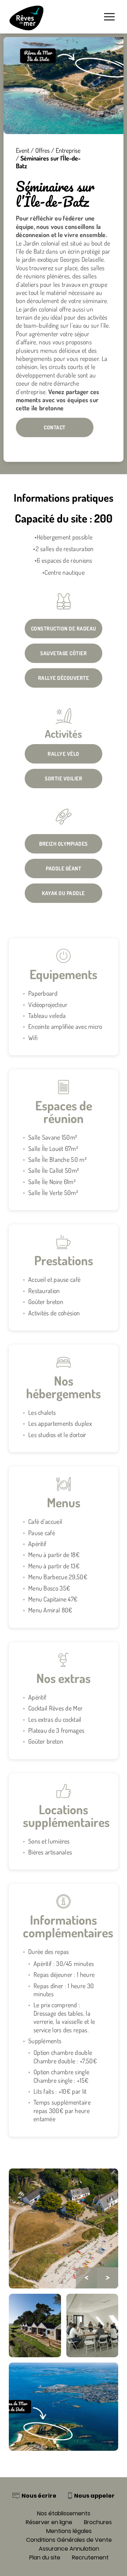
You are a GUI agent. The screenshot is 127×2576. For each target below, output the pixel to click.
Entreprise (68, 150)
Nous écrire (39, 2496)
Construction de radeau (64, 629)
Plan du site (45, 2557)
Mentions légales (69, 2531)
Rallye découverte (64, 678)
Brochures (98, 2522)
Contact (55, 427)
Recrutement (90, 2557)
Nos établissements (64, 2513)
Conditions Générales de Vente (69, 2540)
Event (23, 150)
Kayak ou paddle (64, 893)
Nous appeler (94, 2496)
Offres (43, 150)
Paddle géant (64, 868)
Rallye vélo (64, 754)
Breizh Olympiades (64, 844)
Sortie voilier (64, 779)
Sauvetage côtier (64, 653)
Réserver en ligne (49, 2522)
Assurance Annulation (69, 2549)
